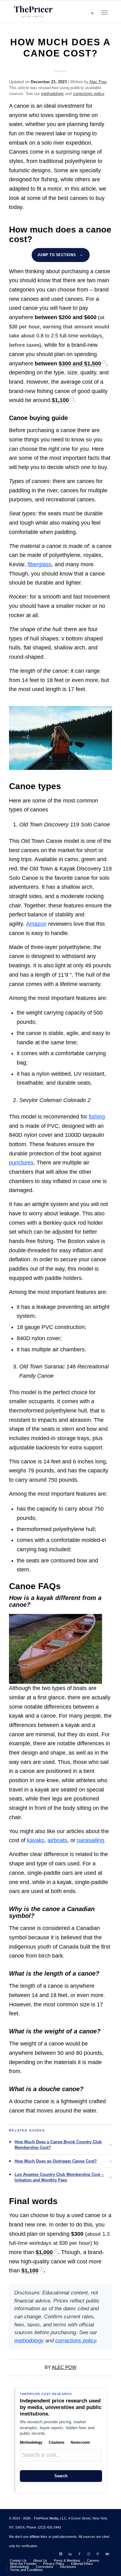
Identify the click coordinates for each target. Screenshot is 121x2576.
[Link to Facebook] (79, 2554)
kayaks (36, 1840)
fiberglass (40, 564)
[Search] (92, 13)
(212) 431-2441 (49, 2527)
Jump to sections (57, 255)
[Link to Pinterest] (98, 2554)
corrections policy (89, 94)
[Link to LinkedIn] (70, 2554)
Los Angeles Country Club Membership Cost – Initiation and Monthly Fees (59, 2177)
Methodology (31, 2443)
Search (61, 2476)
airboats (57, 1840)
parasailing (90, 1840)
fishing (97, 1117)
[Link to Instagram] (89, 2554)
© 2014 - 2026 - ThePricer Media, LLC (38, 2518)
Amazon (36, 924)
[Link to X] (61, 2554)
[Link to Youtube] (107, 2554)
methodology (52, 94)
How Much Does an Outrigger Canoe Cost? (56, 2161)
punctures (21, 1163)
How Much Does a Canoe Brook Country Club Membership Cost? (58, 2145)
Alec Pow (98, 82)
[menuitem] (92, 13)
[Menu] (104, 13)
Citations (57, 2443)
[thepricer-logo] (33, 11)
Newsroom (80, 2443)
